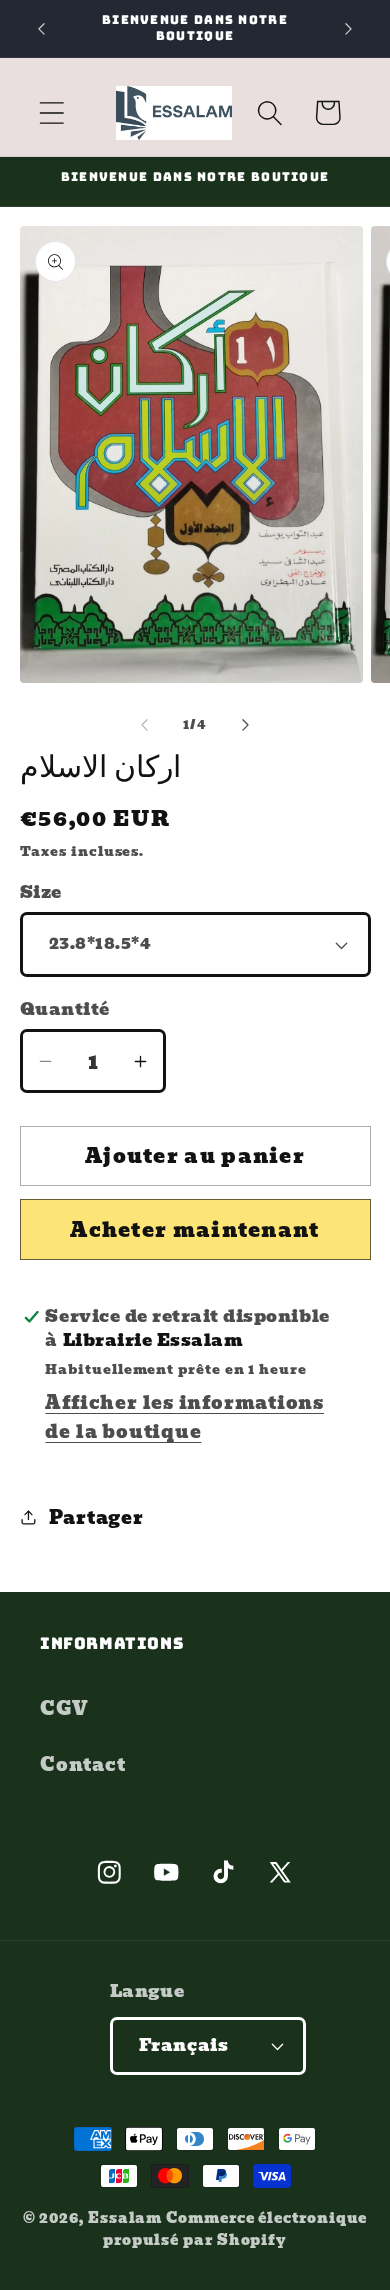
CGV (64, 1708)
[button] (51, 112)
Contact (82, 1764)
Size (41, 892)
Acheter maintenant (194, 1230)
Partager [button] (96, 1517)
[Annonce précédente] (42, 29)
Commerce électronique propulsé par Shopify (235, 2228)
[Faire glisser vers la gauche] (144, 725)
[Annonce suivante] (349, 29)
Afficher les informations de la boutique (184, 1417)
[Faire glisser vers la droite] (246, 725)
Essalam (125, 2217)
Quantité (65, 1009)
